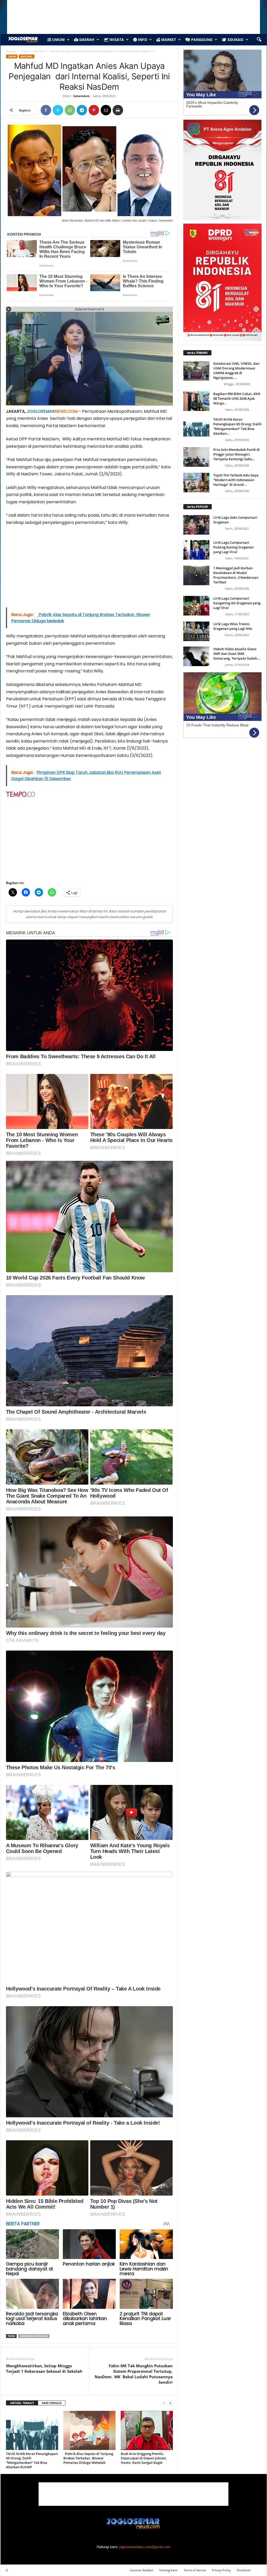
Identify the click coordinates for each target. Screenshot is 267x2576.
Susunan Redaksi (142, 2570)
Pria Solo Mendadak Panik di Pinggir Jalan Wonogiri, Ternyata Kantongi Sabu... (236, 454)
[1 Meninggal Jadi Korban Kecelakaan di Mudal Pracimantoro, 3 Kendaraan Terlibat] (196, 575)
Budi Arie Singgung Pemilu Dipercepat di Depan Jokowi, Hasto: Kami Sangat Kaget (144, 2458)
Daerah (86, 40)
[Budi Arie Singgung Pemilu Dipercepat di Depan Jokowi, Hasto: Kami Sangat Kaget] (147, 2430)
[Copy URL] (130, 110)
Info (142, 40)
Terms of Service (195, 2570)
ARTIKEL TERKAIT (22, 2403)
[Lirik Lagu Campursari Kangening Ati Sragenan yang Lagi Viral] (196, 606)
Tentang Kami (168, 2570)
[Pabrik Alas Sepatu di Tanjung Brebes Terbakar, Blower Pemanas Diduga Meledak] (89, 2430)
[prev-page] (164, 2403)
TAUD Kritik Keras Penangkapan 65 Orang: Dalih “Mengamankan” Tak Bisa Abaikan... (237, 426)
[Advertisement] (89, 569)
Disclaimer (244, 2570)
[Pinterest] (94, 110)
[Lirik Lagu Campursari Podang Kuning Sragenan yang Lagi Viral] (196, 550)
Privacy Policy (221, 2570)
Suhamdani (81, 96)
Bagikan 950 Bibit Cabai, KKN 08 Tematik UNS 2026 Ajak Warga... (237, 398)
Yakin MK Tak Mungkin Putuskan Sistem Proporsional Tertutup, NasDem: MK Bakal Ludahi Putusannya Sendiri (134, 2374)
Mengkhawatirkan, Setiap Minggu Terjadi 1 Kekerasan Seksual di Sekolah (44, 2368)
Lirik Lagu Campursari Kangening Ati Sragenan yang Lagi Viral (237, 603)
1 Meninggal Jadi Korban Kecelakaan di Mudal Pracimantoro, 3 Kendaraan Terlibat (236, 575)
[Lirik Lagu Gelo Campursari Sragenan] (196, 525)
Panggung (201, 40)
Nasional (40, 51)
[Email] (106, 110)
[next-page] (170, 2403)
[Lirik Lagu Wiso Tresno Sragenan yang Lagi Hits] (196, 631)
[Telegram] (82, 110)
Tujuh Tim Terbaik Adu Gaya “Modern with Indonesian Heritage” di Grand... (236, 480)
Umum (58, 40)
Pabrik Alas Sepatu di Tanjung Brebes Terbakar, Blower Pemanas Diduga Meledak (88, 2458)
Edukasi (235, 40)
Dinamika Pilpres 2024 (34, 2336)
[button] (259, 40)
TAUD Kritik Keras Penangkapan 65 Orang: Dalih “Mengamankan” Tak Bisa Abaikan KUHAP (32, 2460)
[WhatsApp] (70, 110)
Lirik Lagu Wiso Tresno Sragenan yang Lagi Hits (233, 626)
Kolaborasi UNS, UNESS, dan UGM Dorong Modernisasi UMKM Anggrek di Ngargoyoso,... (236, 370)
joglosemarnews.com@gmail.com (145, 2547)
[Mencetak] (118, 110)
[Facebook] (46, 110)
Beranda (11, 51)
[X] (58, 110)
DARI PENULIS (52, 2403)
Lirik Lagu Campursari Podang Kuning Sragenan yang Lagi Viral (233, 547)
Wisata (116, 40)
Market (168, 40)
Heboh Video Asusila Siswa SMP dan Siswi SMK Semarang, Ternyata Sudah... (237, 654)
